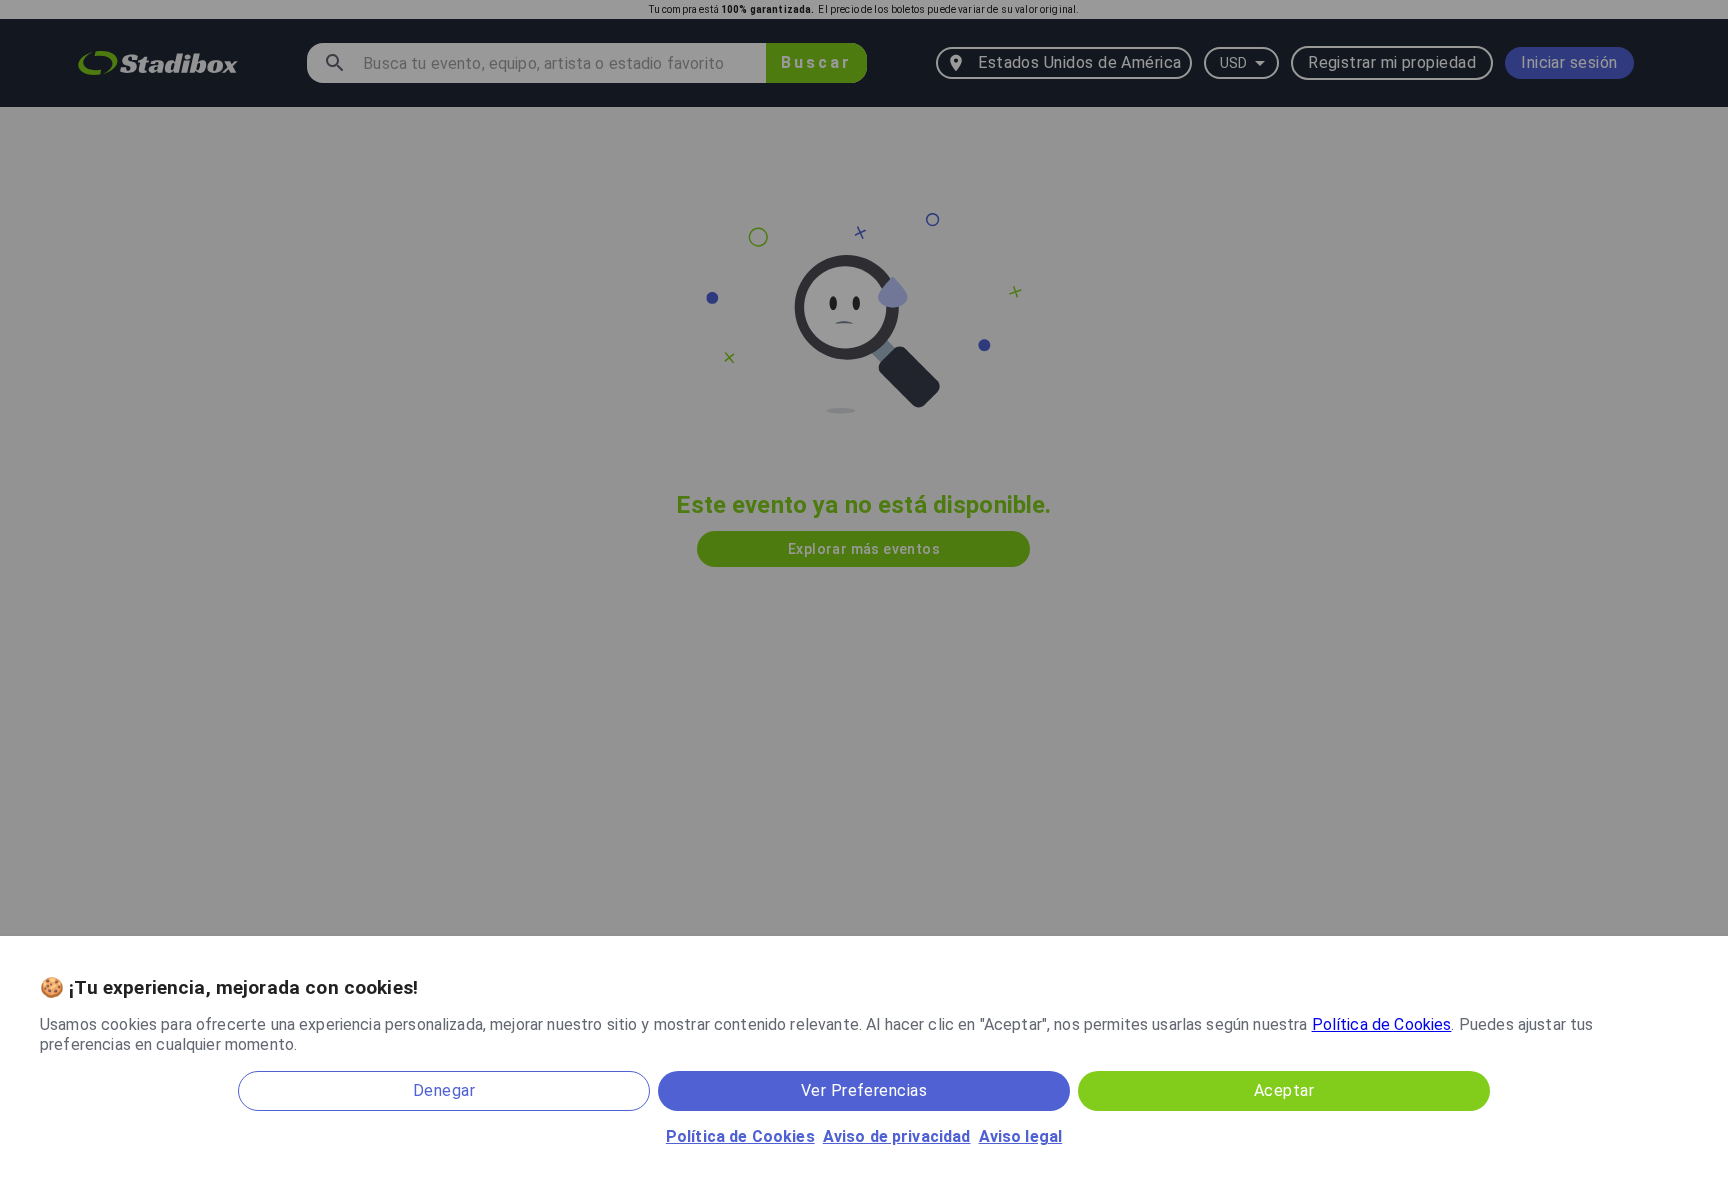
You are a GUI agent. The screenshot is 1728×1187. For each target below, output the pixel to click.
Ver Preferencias (864, 1090)
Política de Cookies (1382, 1024)
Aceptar (1284, 1090)
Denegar (444, 1090)
